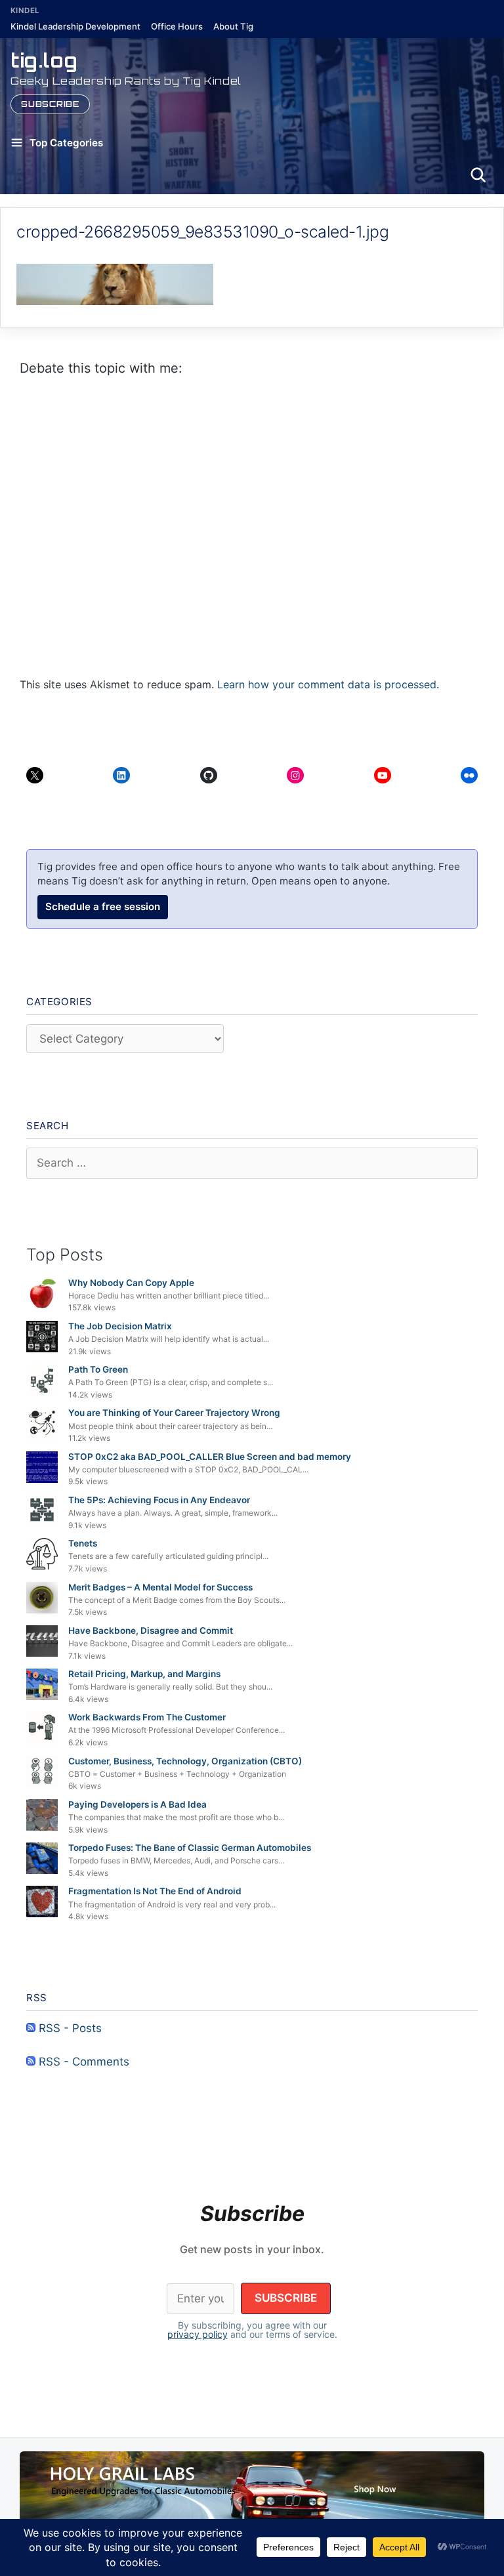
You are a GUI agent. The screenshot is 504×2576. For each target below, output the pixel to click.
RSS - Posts (69, 2028)
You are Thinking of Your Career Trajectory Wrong (174, 1413)
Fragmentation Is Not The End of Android (155, 1891)
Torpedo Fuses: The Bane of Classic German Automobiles (190, 1848)
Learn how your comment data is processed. (328, 684)
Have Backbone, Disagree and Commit (151, 1631)
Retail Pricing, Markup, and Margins (144, 1674)
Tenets (83, 1543)
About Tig (233, 26)
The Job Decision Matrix (120, 1326)
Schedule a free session (103, 906)
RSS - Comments (82, 2062)
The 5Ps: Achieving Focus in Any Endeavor (159, 1500)
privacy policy (198, 2334)
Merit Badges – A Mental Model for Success (160, 1587)
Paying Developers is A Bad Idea (137, 1804)
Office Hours (177, 26)
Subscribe (50, 104)
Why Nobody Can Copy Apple (131, 1283)
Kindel (25, 10)
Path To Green (98, 1369)
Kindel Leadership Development (75, 26)
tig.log (44, 60)
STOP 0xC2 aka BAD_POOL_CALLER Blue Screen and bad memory (210, 1457)
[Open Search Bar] (478, 175)
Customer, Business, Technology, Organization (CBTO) (185, 1761)
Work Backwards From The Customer (147, 1717)
